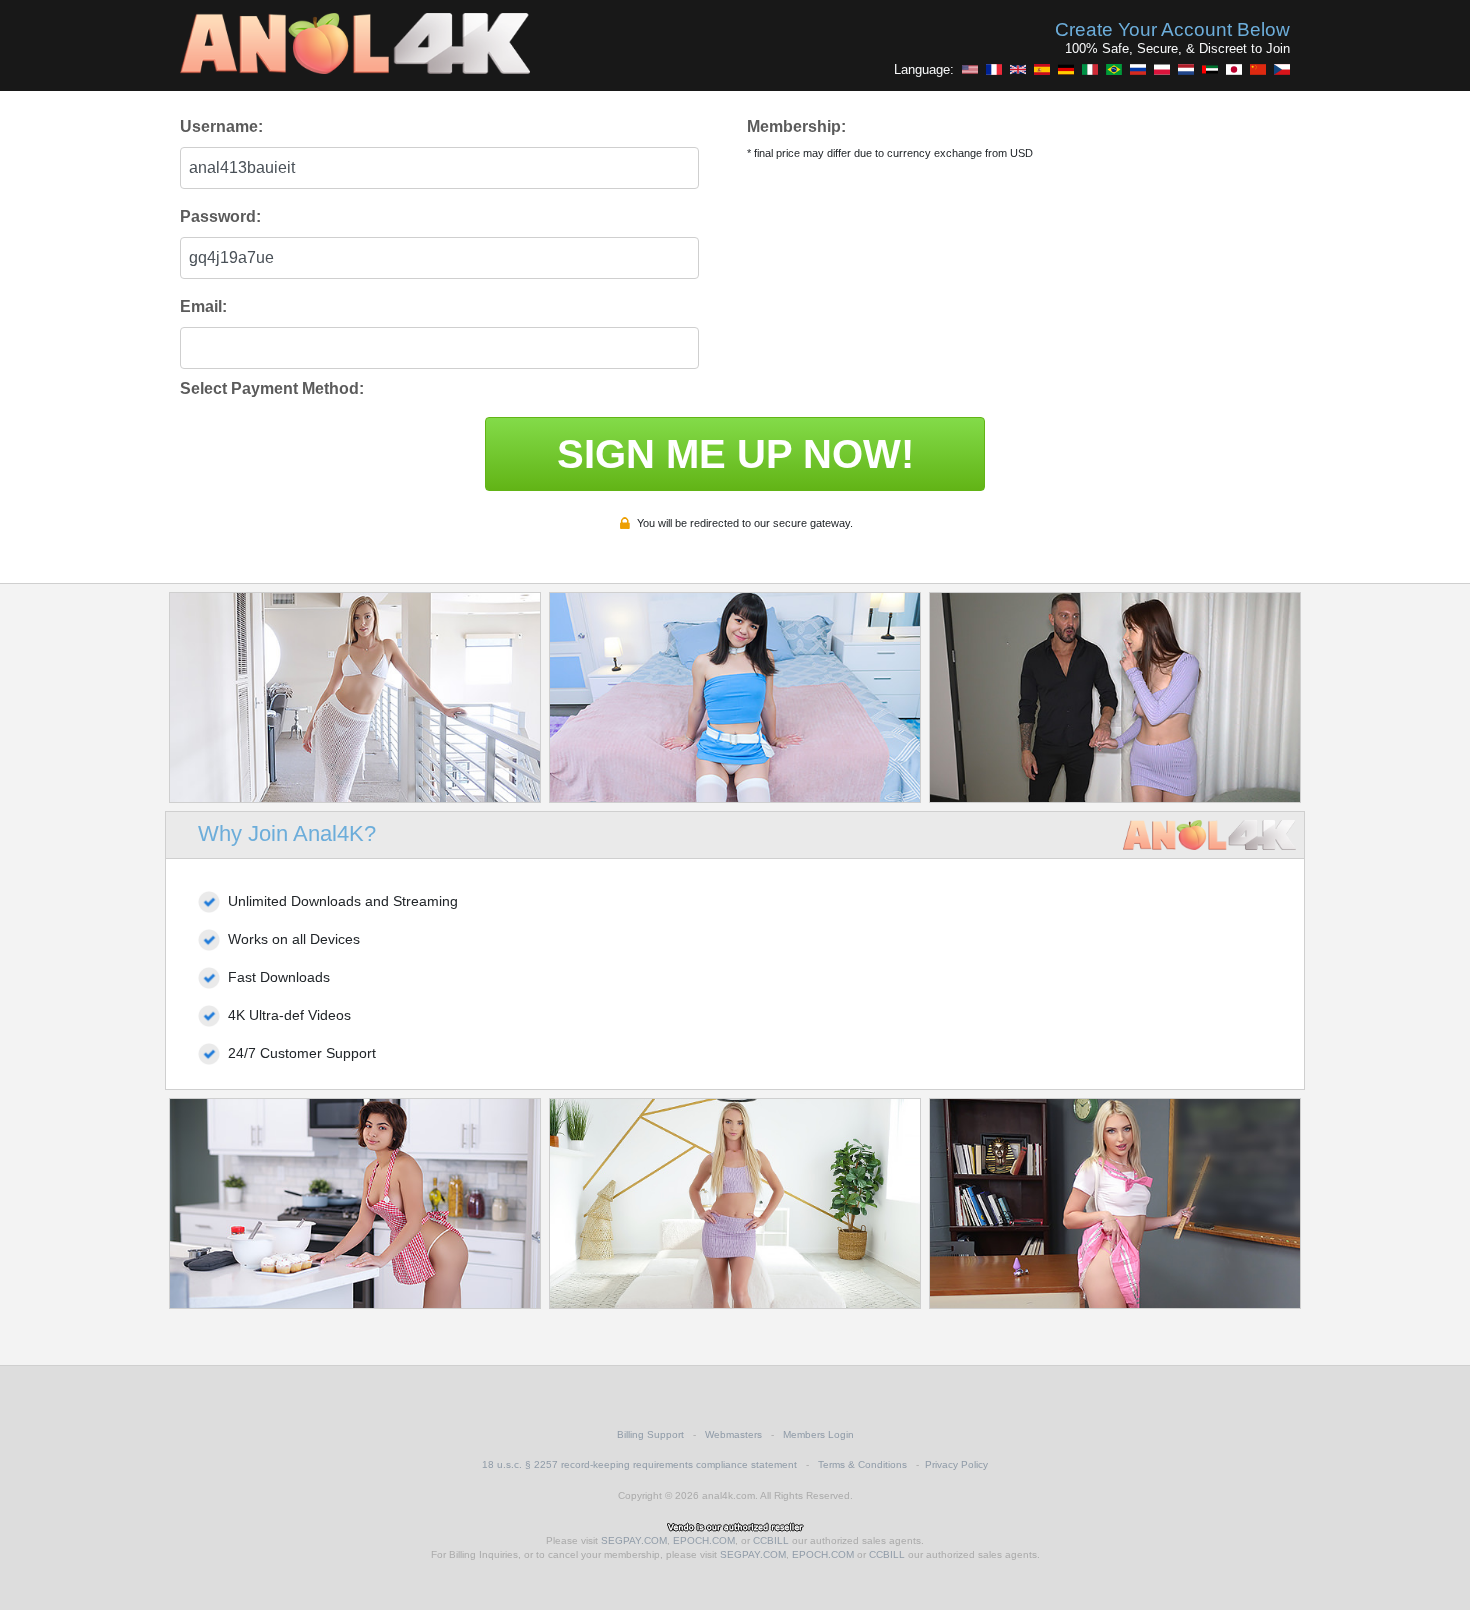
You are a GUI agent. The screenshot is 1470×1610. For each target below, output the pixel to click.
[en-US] (970, 69)
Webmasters (733, 1434)
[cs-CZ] (1282, 69)
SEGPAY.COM (634, 1540)
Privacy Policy (956, 1464)
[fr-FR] (994, 69)
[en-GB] (1018, 69)
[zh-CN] (1258, 69)
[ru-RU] (1138, 69)
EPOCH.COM (704, 1540)
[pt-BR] (1114, 69)
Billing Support (650, 1434)
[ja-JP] (1234, 69)
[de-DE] (1066, 69)
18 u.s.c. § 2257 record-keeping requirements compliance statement (639, 1464)
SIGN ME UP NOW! (735, 454)
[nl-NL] (1186, 69)
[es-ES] (1042, 69)
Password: (220, 216)
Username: (221, 126)
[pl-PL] (1162, 69)
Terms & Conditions (862, 1464)
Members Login (818, 1434)
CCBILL (771, 1540)
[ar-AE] (1210, 69)
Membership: (796, 126)
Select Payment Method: (272, 388)
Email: (203, 306)
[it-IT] (1090, 69)
